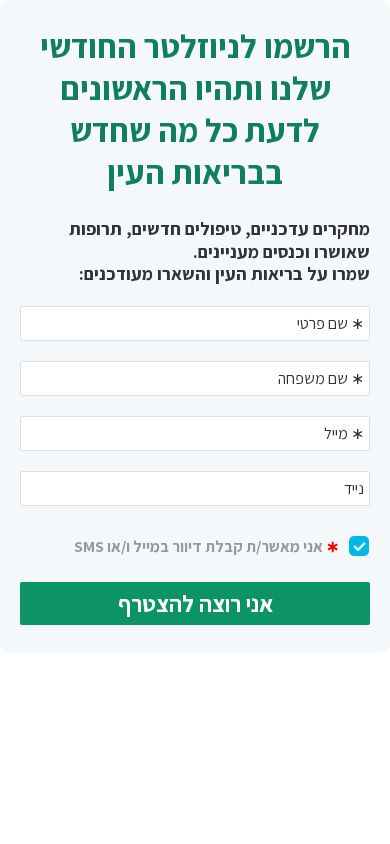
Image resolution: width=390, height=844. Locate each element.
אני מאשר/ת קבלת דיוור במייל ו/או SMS (206, 546)
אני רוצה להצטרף (195, 603)
